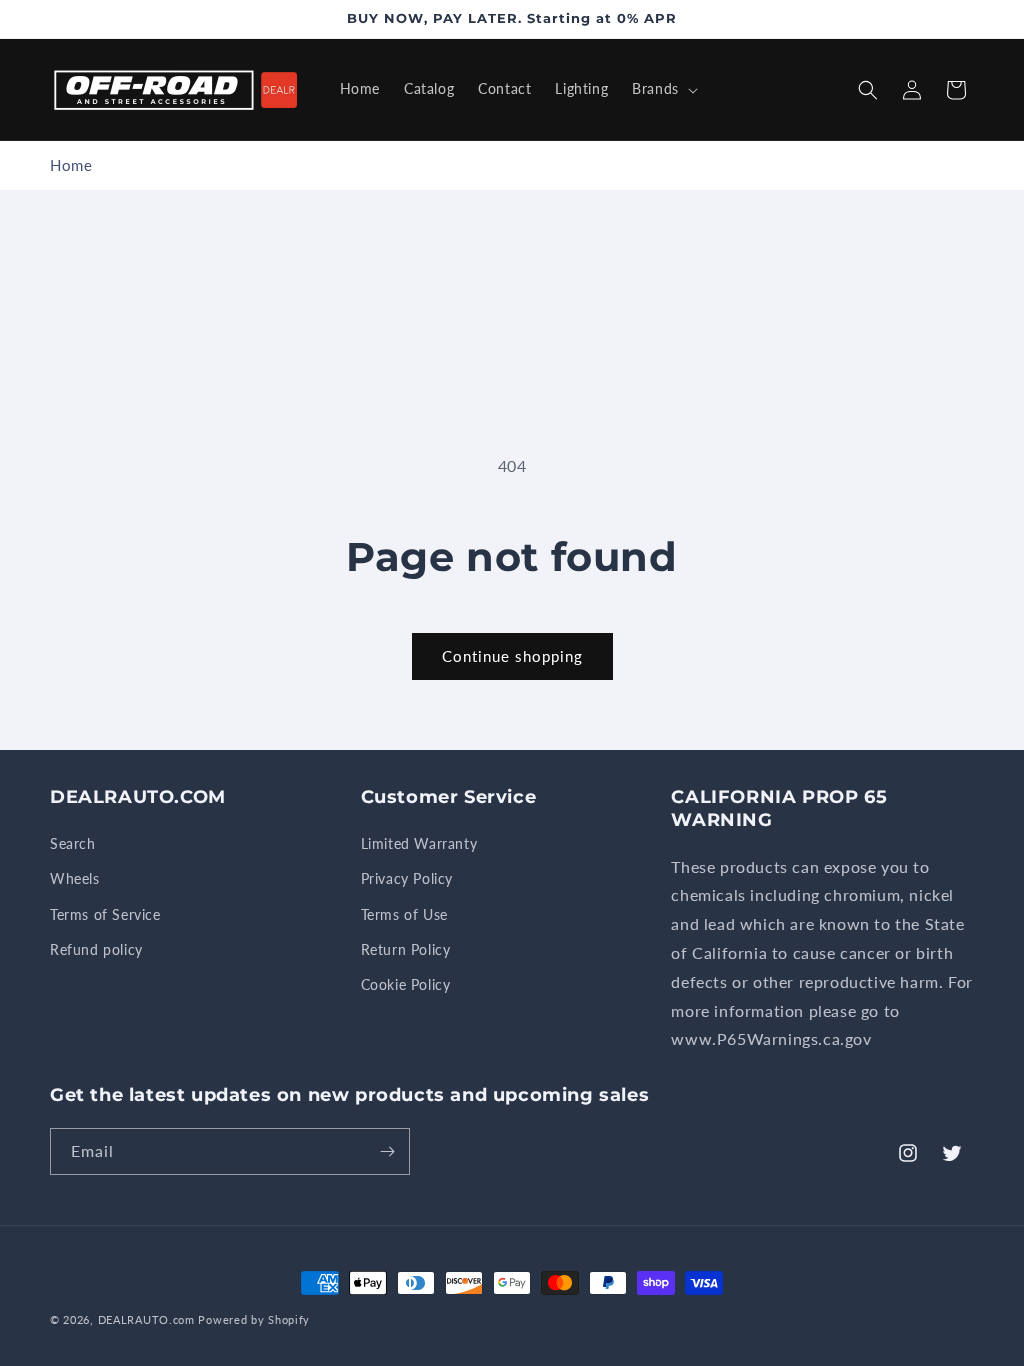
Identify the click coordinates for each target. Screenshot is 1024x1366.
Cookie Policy (406, 984)
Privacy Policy (407, 878)
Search (73, 843)
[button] (663, 89)
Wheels (75, 878)
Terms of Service (105, 914)
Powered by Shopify (254, 1319)
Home (71, 165)
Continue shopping (512, 656)
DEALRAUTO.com (146, 1319)
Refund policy (96, 949)
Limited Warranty (419, 843)
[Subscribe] (387, 1151)
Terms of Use (404, 914)
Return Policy (406, 949)
